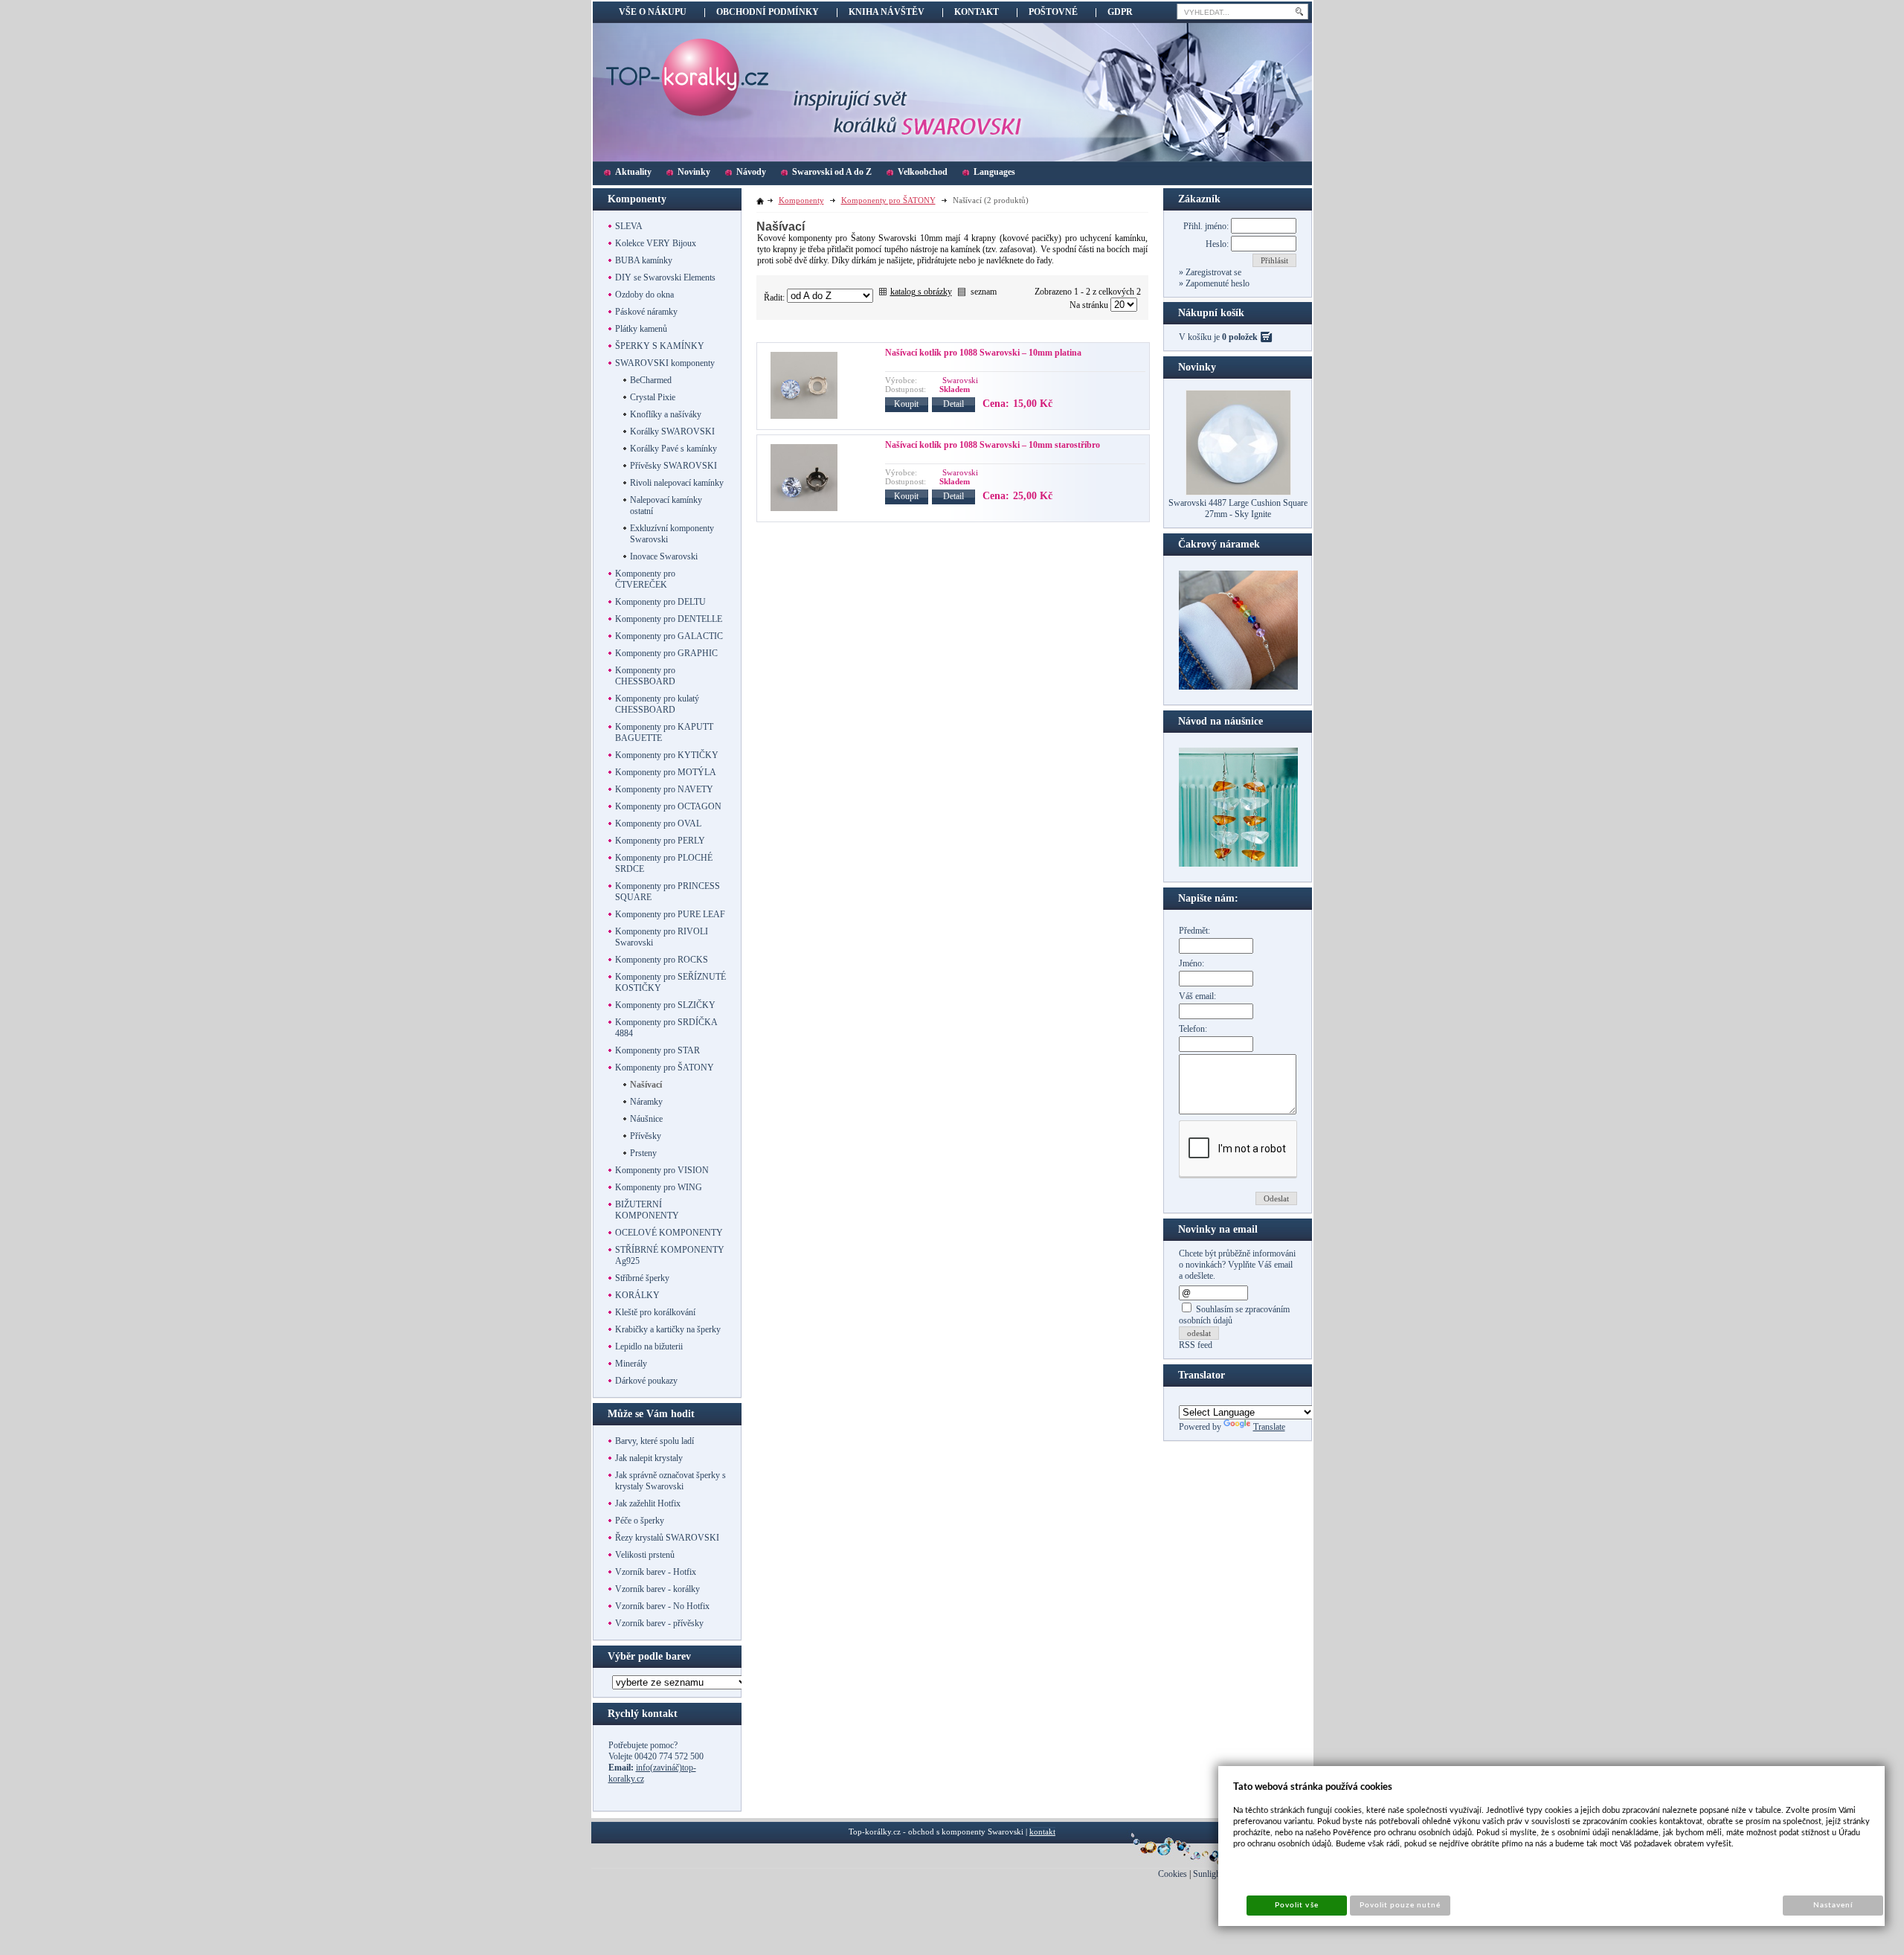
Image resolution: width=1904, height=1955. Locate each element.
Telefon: (1193, 1029)
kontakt (1042, 1832)
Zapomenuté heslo (1216, 283)
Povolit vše (1296, 1905)
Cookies (1173, 1874)
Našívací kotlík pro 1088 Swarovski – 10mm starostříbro (993, 445)
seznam (984, 292)
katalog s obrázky (921, 292)
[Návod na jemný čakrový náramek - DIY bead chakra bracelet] (1238, 687)
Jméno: (1191, 963)
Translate (1269, 1427)
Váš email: (1197, 996)
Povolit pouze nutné (1400, 1905)
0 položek (1240, 337)
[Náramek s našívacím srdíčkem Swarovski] (1238, 864)
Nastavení (1833, 1905)
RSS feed (1196, 1345)
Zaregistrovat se (1212, 272)
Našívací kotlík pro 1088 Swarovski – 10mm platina (983, 353)
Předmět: (1194, 931)
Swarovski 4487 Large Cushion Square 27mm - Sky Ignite (1238, 508)
